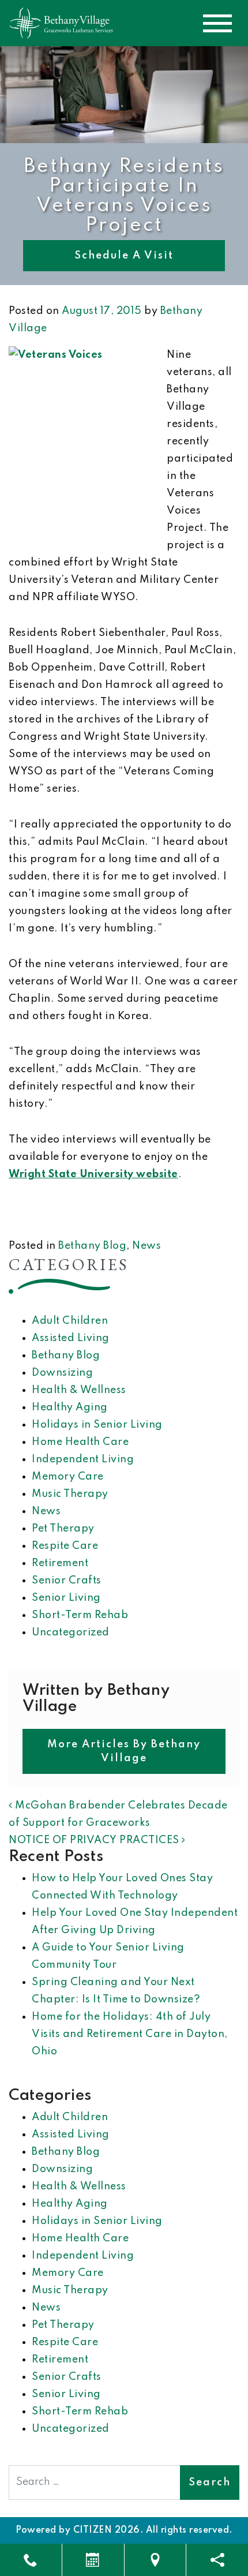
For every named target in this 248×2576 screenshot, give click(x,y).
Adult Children (70, 1321)
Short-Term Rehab (80, 1615)
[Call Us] (31, 2560)
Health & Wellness (79, 1390)
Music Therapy (70, 1494)
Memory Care (68, 1477)
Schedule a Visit (124, 256)
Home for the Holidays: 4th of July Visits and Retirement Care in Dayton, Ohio (130, 2034)
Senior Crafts (67, 1581)
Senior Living (66, 1598)
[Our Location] (155, 2560)
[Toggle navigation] (217, 23)
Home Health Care (80, 1442)
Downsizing (62, 1373)
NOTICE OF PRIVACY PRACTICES (95, 1840)
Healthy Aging (70, 1407)
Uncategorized (71, 1633)
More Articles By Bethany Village (124, 1751)
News (146, 1246)
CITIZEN (93, 2530)
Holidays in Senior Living (97, 1425)
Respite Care (65, 1546)
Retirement (60, 1563)
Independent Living (83, 1459)
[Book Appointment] (93, 2560)
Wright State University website (93, 1174)
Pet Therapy (63, 1529)
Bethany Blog (92, 1246)
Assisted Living (71, 1338)
